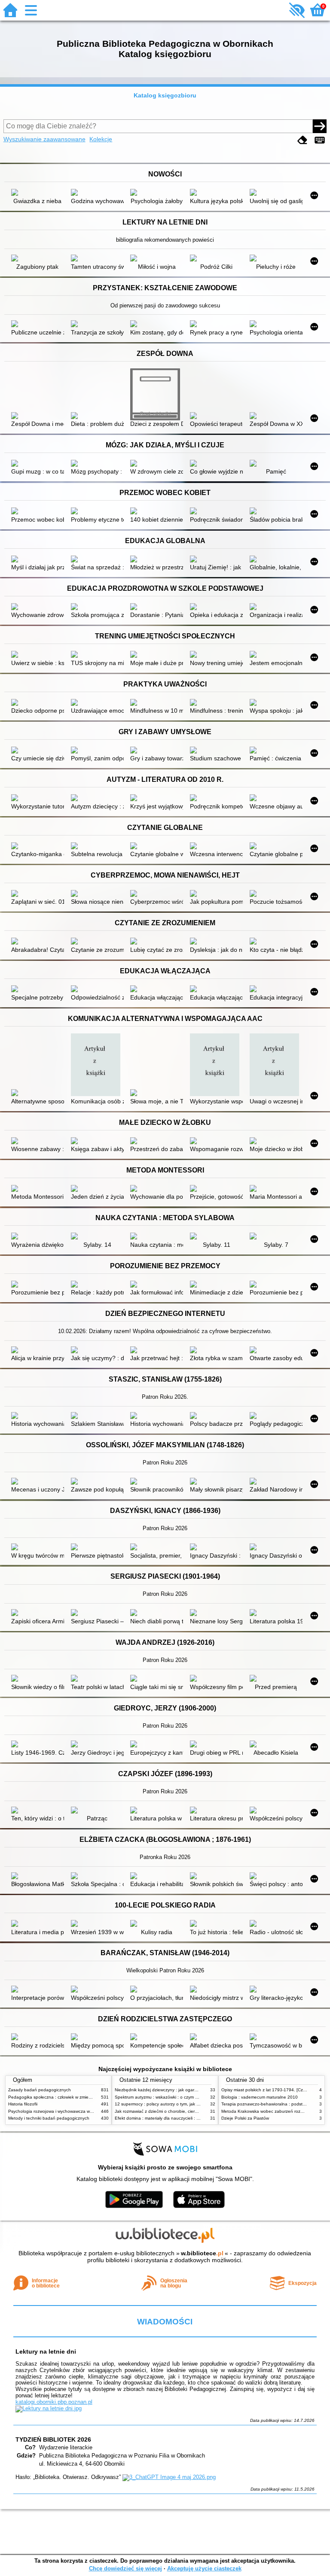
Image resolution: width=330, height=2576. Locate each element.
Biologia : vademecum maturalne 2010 (260, 2097)
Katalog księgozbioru (165, 95)
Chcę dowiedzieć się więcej (125, 2568)
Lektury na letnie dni (46, 2351)
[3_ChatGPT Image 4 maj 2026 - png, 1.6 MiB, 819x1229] (169, 2477)
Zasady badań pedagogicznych (40, 2090)
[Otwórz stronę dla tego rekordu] (38, 193)
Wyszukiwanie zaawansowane (44, 139)
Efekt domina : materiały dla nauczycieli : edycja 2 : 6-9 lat (172, 2118)
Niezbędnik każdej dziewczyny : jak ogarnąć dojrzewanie (171, 2090)
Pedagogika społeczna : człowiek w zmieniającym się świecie (68, 2097)
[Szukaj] (320, 126)
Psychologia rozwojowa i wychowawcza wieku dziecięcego (66, 2111)
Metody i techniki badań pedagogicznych (49, 2118)
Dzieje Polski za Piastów (245, 2118)
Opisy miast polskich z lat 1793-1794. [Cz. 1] (265, 2090)
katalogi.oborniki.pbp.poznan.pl (54, 2402)
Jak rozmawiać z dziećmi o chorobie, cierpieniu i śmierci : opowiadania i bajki (190, 2111)
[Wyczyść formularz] (302, 140)
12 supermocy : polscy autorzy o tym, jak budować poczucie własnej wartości (191, 2104)
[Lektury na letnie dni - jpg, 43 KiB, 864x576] (49, 2408)
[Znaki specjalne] (320, 140)
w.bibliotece (202, 2253)
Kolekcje (101, 139)
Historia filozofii (23, 2104)
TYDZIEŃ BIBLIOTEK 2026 (53, 2439)
